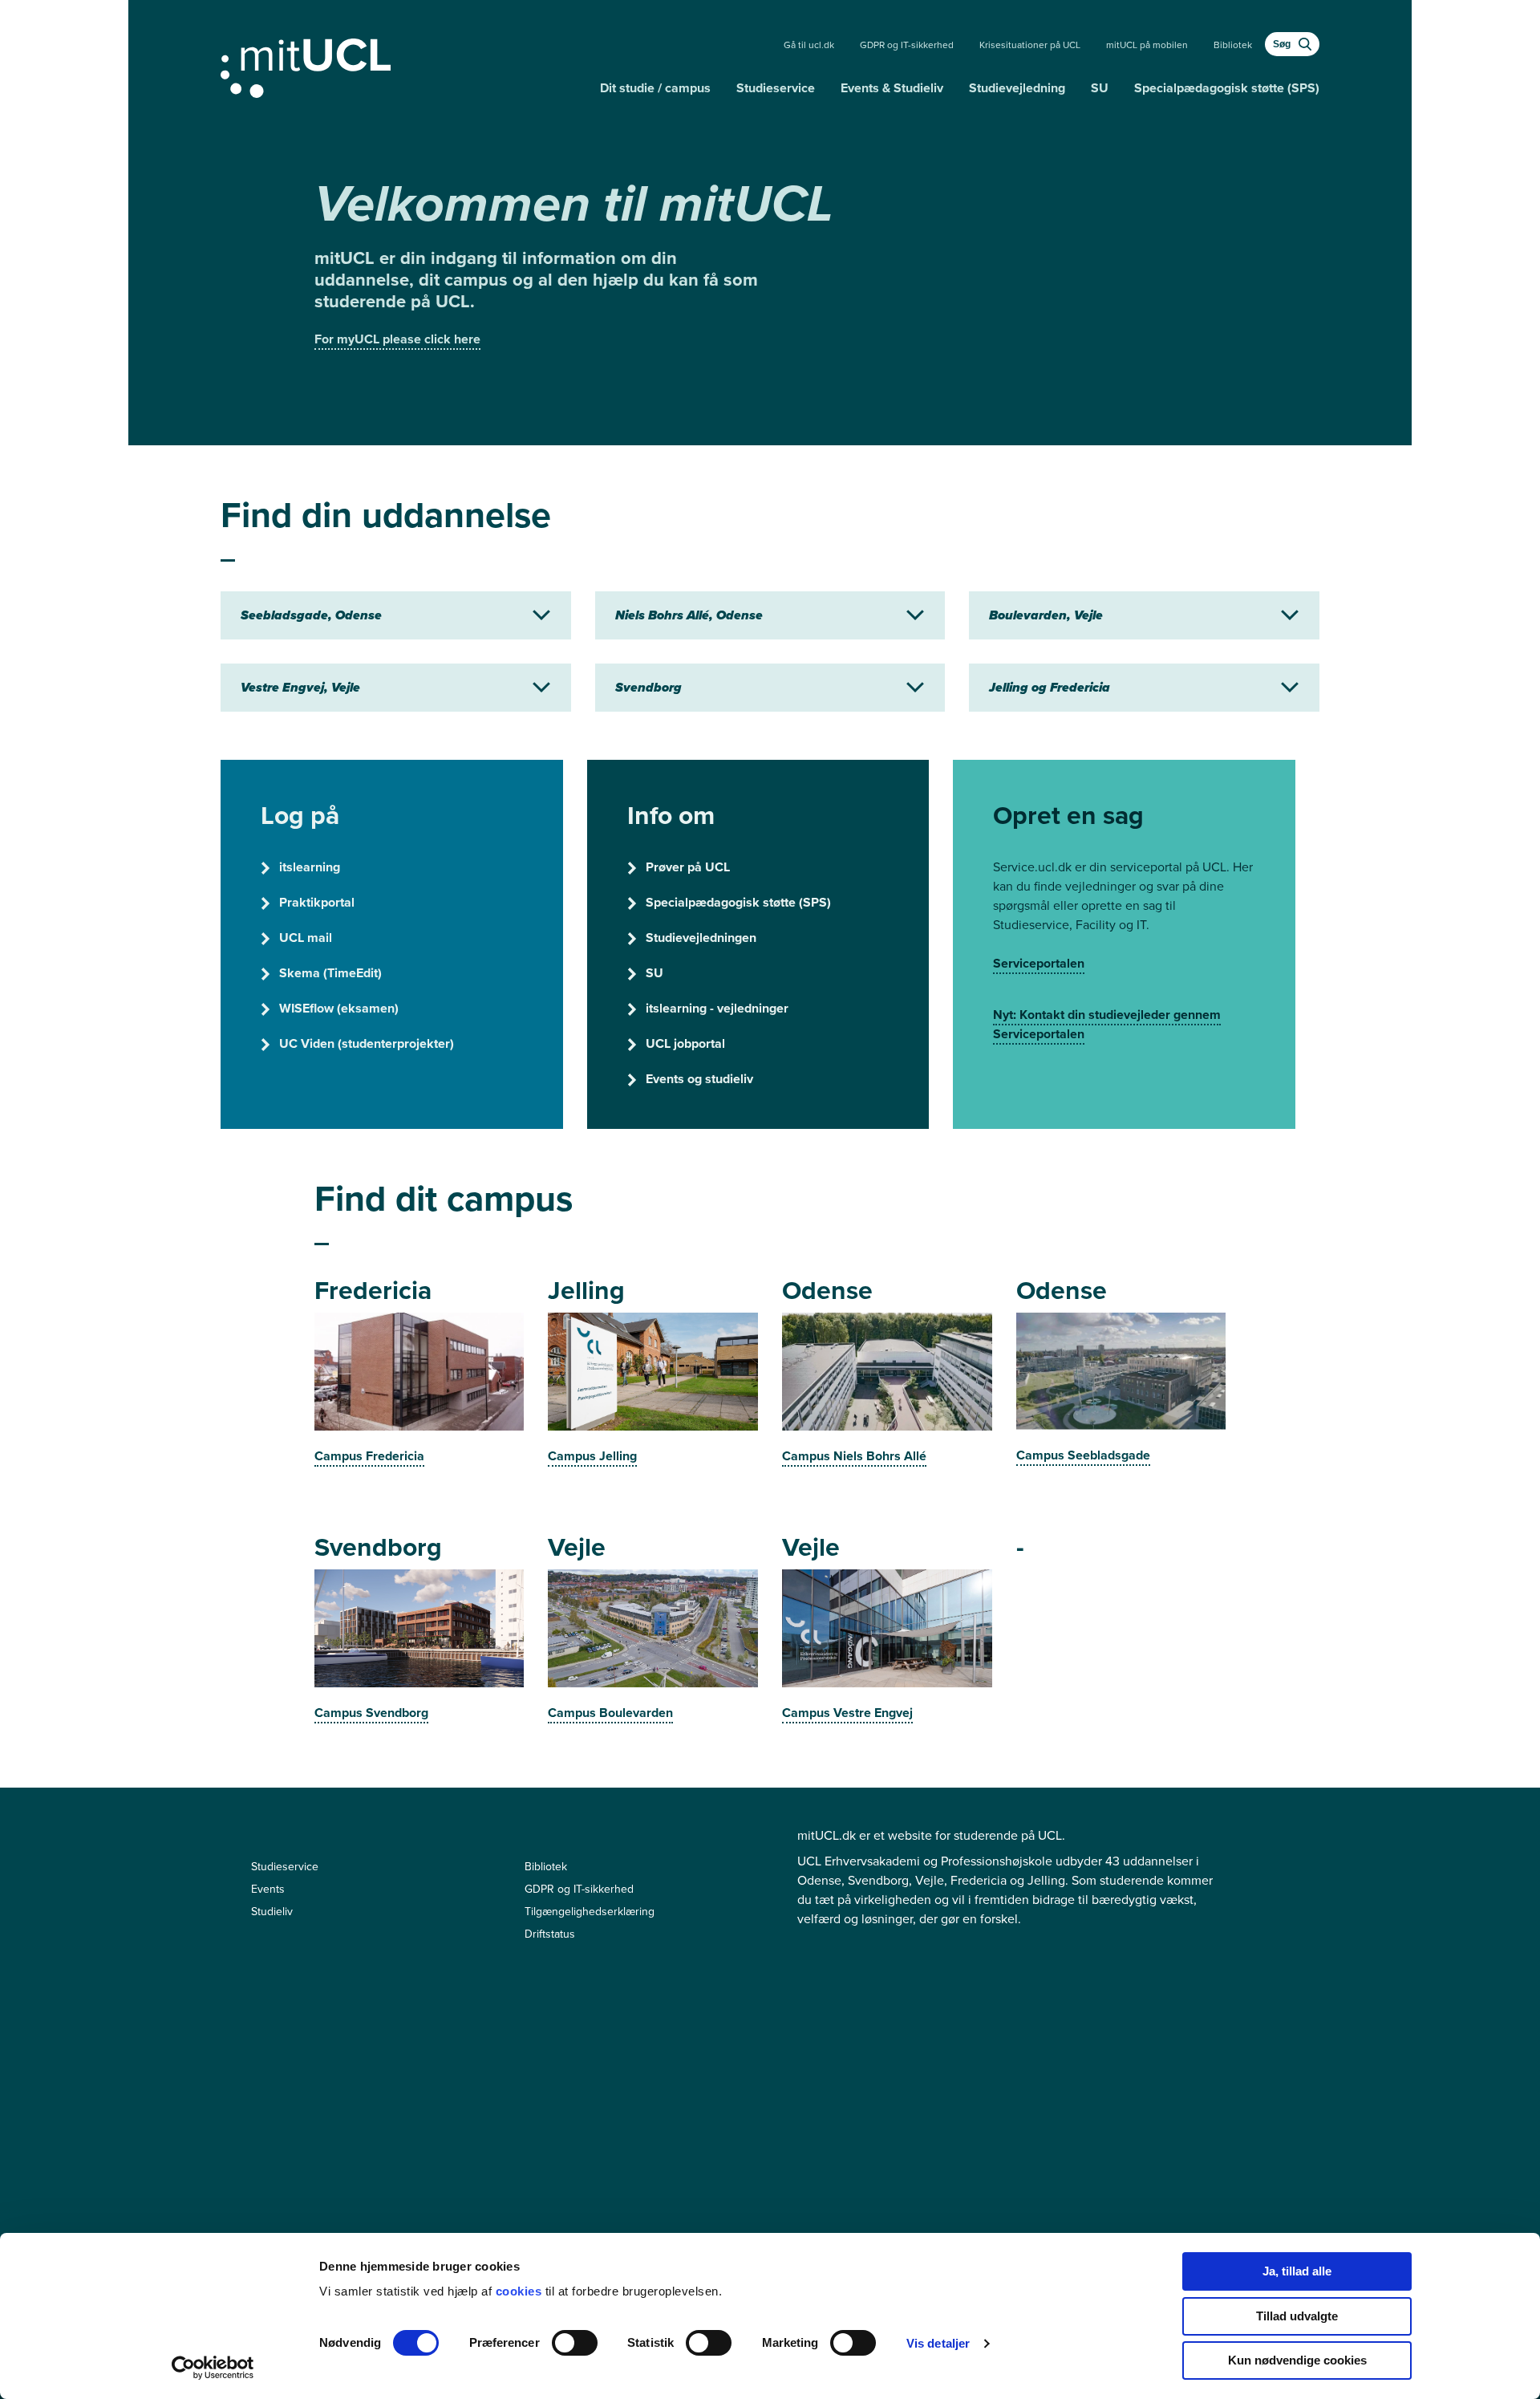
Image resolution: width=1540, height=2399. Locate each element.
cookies (521, 2291)
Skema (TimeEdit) (330, 973)
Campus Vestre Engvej (847, 1713)
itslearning (310, 867)
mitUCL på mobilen (1147, 45)
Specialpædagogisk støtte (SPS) (1227, 88)
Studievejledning (1017, 88)
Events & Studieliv (892, 88)
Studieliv (272, 1912)
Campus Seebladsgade (1083, 1455)
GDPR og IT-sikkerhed (907, 45)
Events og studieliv (699, 1079)
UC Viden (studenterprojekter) (367, 1043)
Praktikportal (317, 902)
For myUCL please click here (397, 339)
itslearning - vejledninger (717, 1008)
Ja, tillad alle (1297, 2271)
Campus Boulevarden (610, 1713)
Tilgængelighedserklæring (590, 1912)
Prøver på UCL (688, 867)
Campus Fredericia (369, 1456)
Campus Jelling (592, 1456)
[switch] (575, 2343)
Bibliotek (1233, 45)
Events (268, 1889)
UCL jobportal (685, 1043)
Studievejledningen (701, 938)
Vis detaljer (938, 2343)
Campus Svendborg (371, 1713)
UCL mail (306, 938)
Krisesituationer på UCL (1030, 45)
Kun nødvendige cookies (1297, 2360)
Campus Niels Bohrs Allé (854, 1456)
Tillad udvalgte (1297, 2316)
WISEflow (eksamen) (339, 1008)
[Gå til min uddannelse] (404, 65)
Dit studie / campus (655, 88)
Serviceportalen (1039, 963)
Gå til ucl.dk (809, 45)
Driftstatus (550, 1934)
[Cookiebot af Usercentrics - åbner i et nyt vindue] (213, 2368)
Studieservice (776, 88)
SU (1100, 88)
